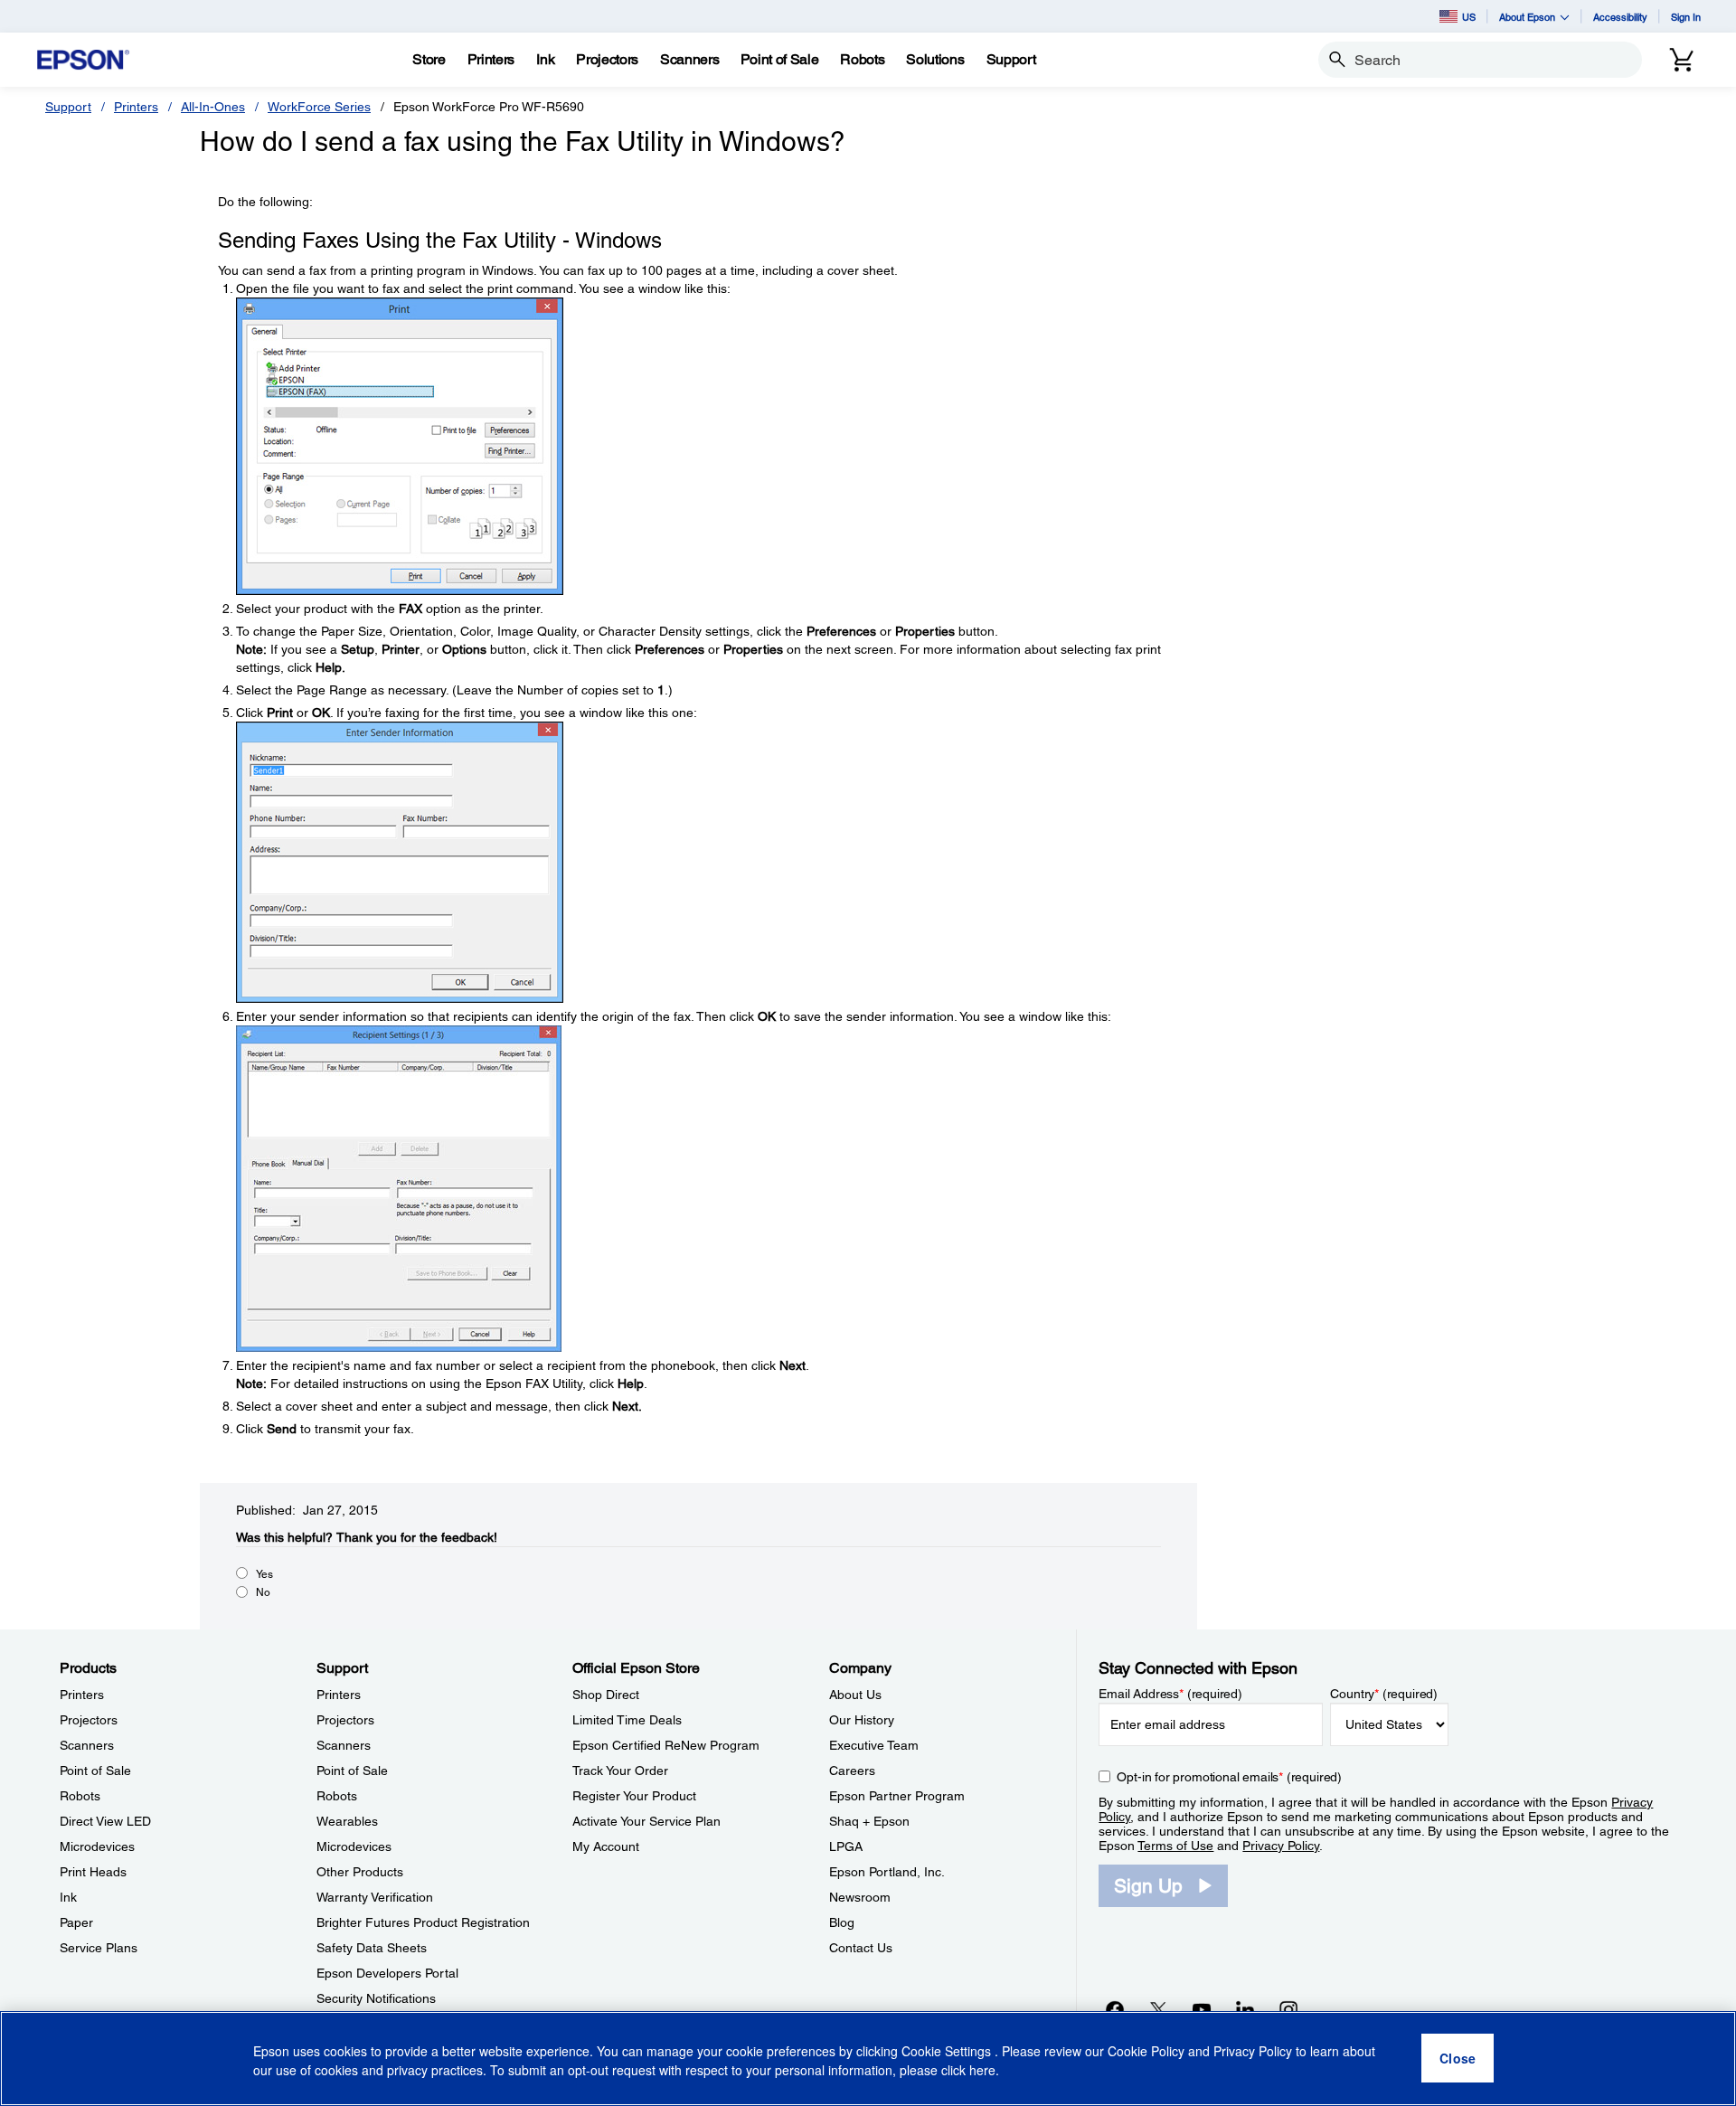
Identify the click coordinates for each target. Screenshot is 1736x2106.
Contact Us (861, 1948)
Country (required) (1384, 1694)
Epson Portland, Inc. (887, 1872)
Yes (264, 1574)
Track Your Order (620, 1771)
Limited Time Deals (627, 1720)
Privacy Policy (1281, 1846)
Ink (68, 1897)
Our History (862, 1720)
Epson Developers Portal (387, 1973)
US (1469, 17)
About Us (855, 1695)
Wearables (347, 1821)
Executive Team (874, 1745)
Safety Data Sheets (372, 1948)
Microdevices (97, 1846)
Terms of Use (1175, 1846)
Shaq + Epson (869, 1821)
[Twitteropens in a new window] (1158, 2009)
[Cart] (1682, 60)
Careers (852, 1771)
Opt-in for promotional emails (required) (1229, 1777)
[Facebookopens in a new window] (1115, 2009)
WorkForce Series (319, 107)
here (982, 2071)
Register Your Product (634, 1796)
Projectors (89, 1720)
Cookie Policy (1146, 2052)
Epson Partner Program (897, 1796)
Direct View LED (105, 1821)
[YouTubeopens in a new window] (1202, 2009)
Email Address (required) (1170, 1694)
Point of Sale (95, 1771)
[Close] (1458, 2059)
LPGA (846, 1846)
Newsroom (860, 1897)
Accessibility (1620, 17)
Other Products (360, 1872)
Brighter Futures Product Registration (423, 1922)
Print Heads (93, 1872)
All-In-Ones (213, 107)
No (263, 1592)
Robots (80, 1796)
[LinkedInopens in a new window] (1245, 2009)
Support (68, 107)
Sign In (1686, 17)
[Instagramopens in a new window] (1288, 2009)
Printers (136, 107)
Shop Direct (606, 1695)
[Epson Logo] (83, 60)
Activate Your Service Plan (646, 1821)
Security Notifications (376, 1998)
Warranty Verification (375, 1897)
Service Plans (99, 1948)
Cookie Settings (948, 2052)
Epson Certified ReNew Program (666, 1745)
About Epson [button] (1527, 17)
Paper (76, 1922)
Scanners (87, 1745)
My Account (606, 1846)
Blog (842, 1922)
